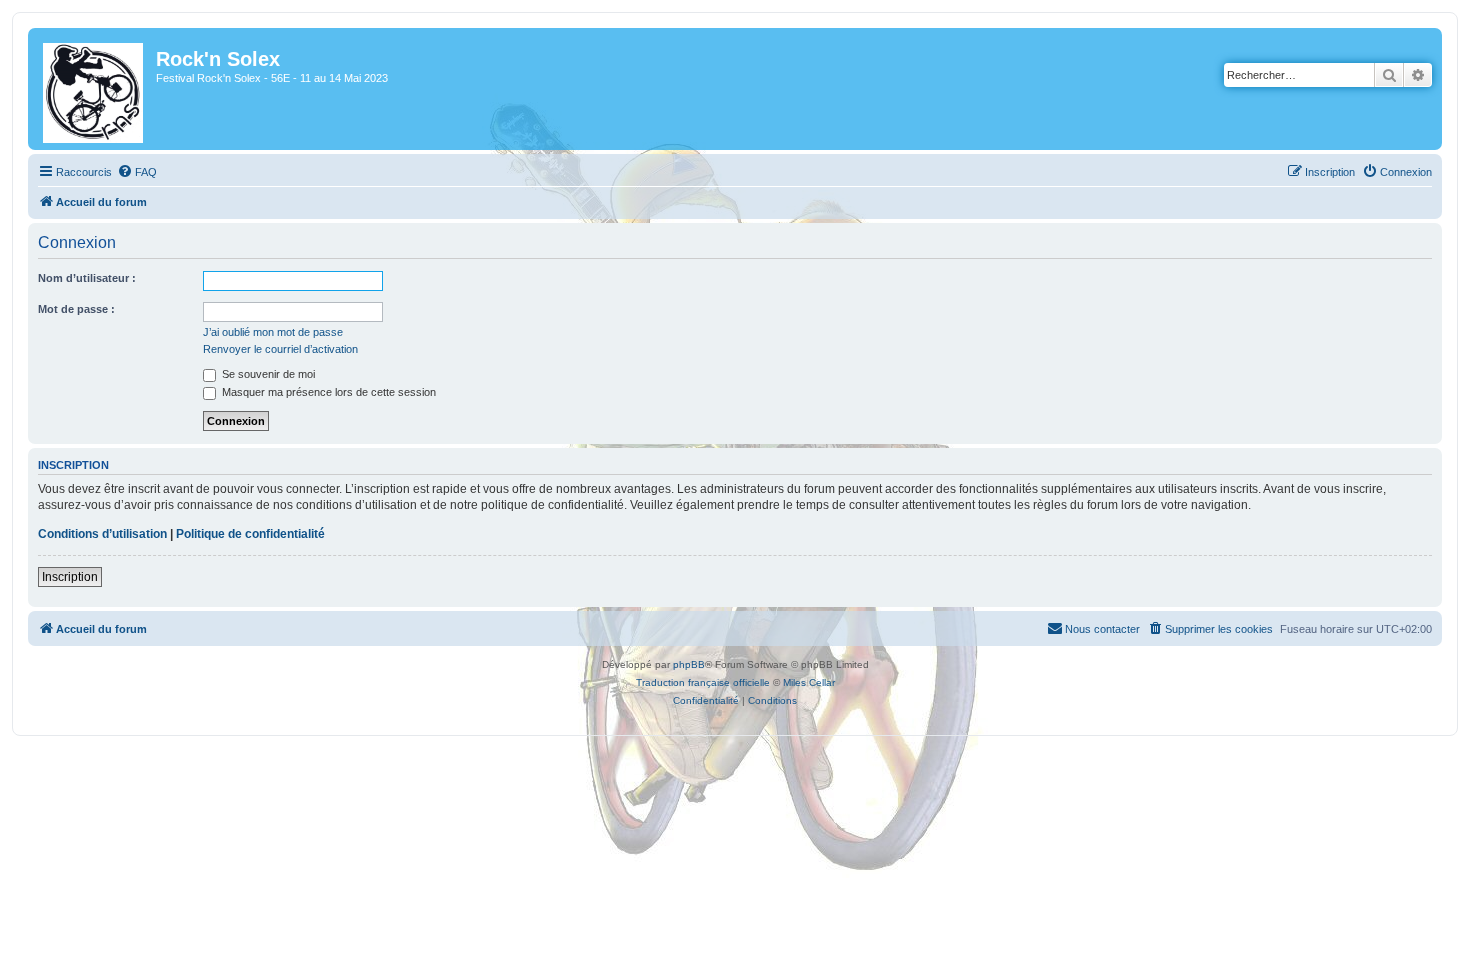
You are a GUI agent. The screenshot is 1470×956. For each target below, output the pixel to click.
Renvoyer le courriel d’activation (280, 349)
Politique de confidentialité (250, 534)
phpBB (689, 664)
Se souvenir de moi (267, 374)
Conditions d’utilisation (102, 534)
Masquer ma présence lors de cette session (327, 392)
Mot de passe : (76, 309)
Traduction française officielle (703, 682)
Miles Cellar (809, 682)
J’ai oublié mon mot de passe (273, 332)
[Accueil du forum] (94, 89)
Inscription (70, 577)
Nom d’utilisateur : (87, 278)
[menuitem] (137, 172)
